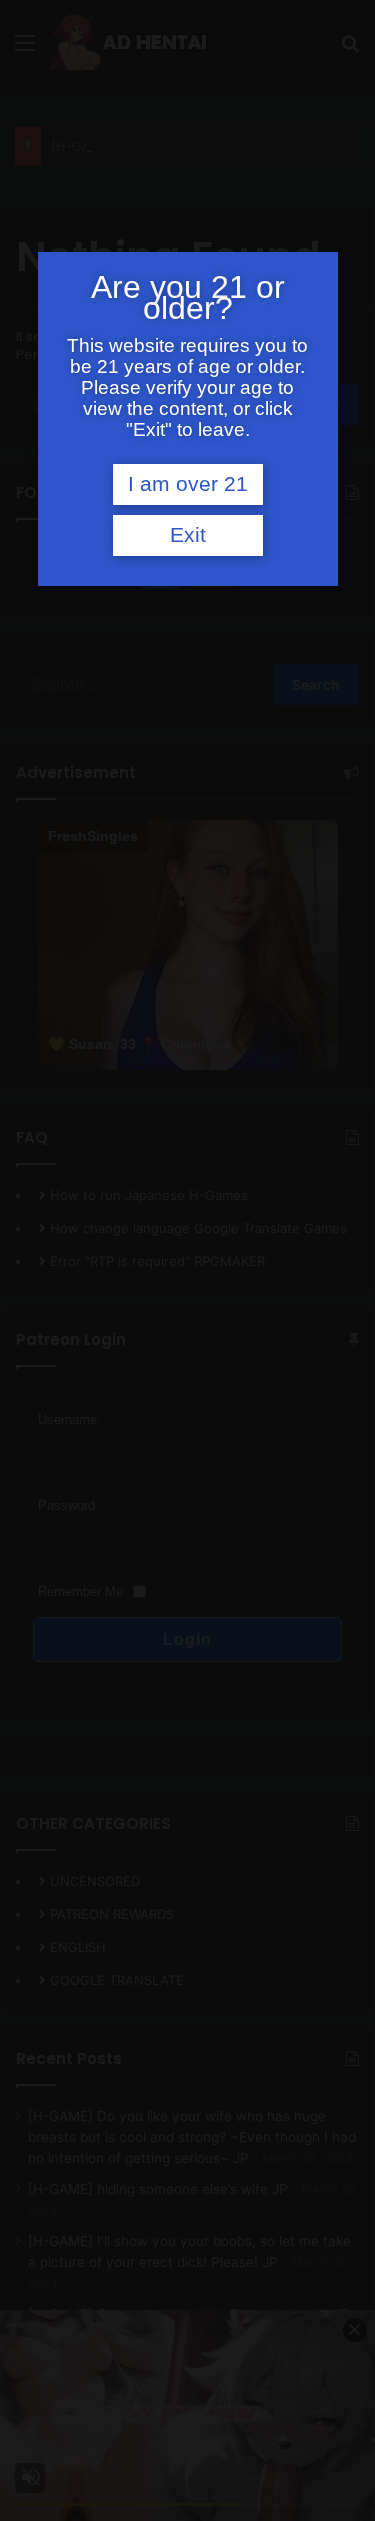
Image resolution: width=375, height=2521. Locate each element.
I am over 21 (188, 484)
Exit (188, 535)
